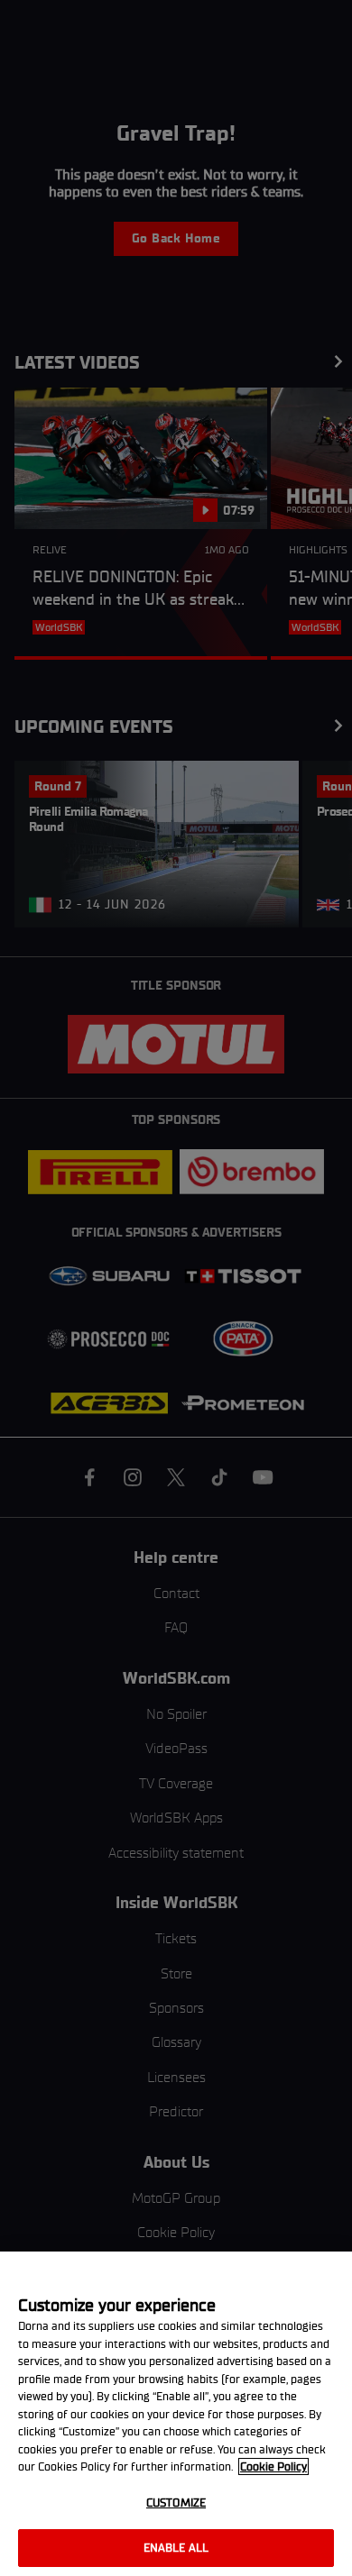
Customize (176, 2503)
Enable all (176, 2548)
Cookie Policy (273, 2466)
